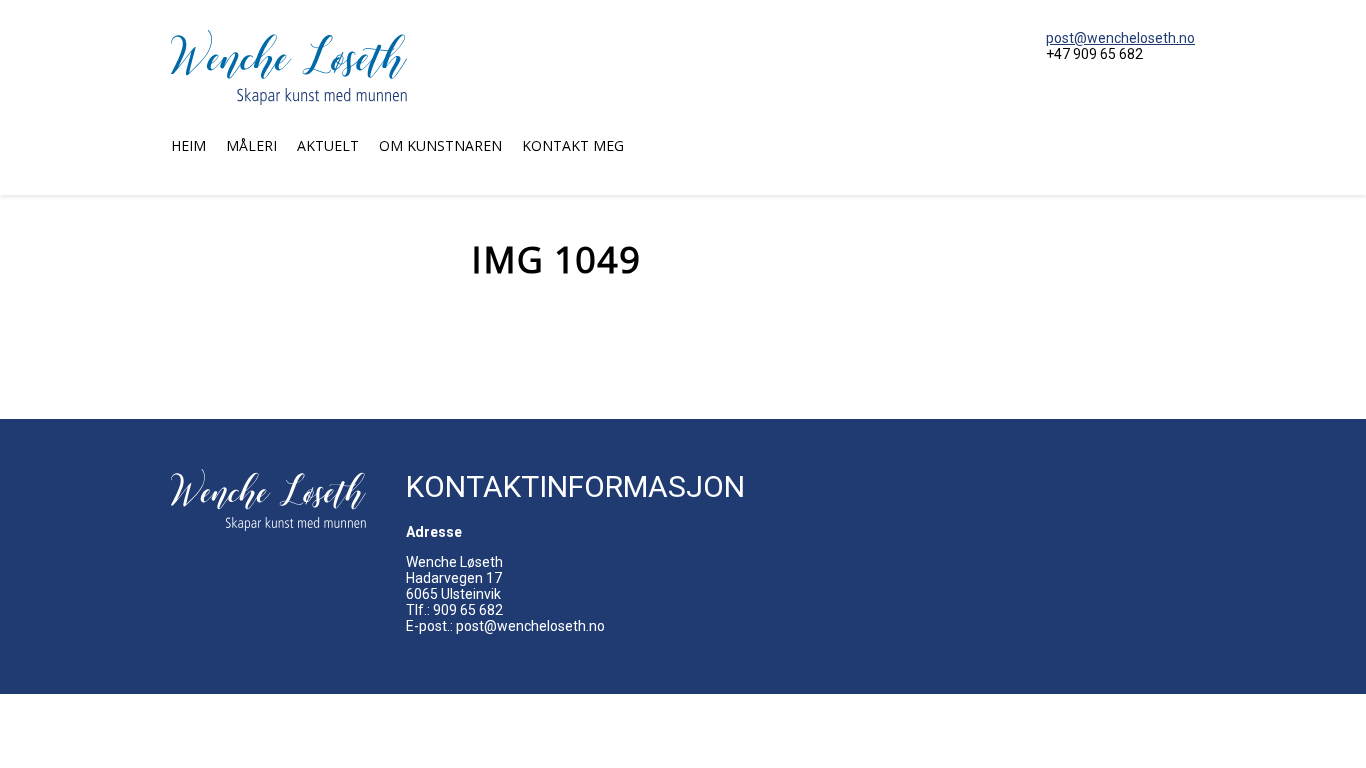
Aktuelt (328, 145)
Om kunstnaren (440, 145)
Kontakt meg (573, 145)
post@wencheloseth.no (1120, 38)
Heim (188, 145)
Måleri (251, 145)
